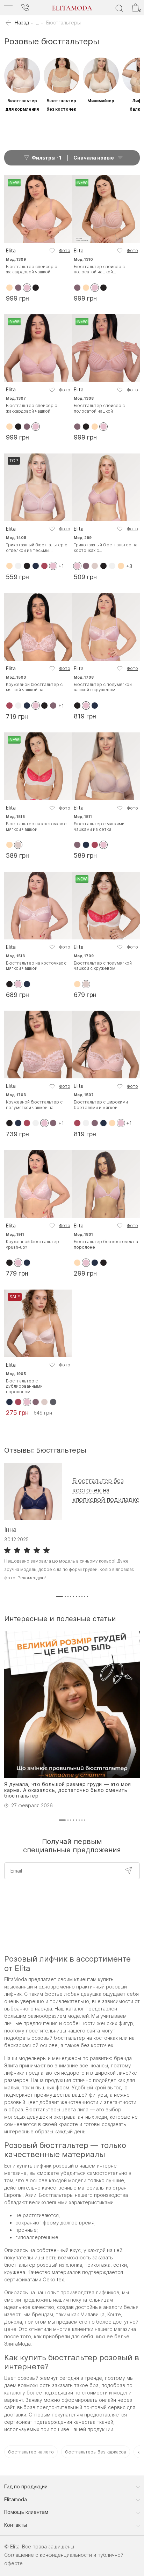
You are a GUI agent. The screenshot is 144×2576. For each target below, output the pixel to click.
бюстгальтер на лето (31, 2452)
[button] (59, 1597)
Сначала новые (94, 158)
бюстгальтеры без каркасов (96, 2452)
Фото (65, 250)
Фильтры (47, 158)
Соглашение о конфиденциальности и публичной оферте (64, 2559)
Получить (128, 1870)
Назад (22, 23)
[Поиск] (119, 8)
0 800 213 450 (25, 8)
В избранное (52, 251)
